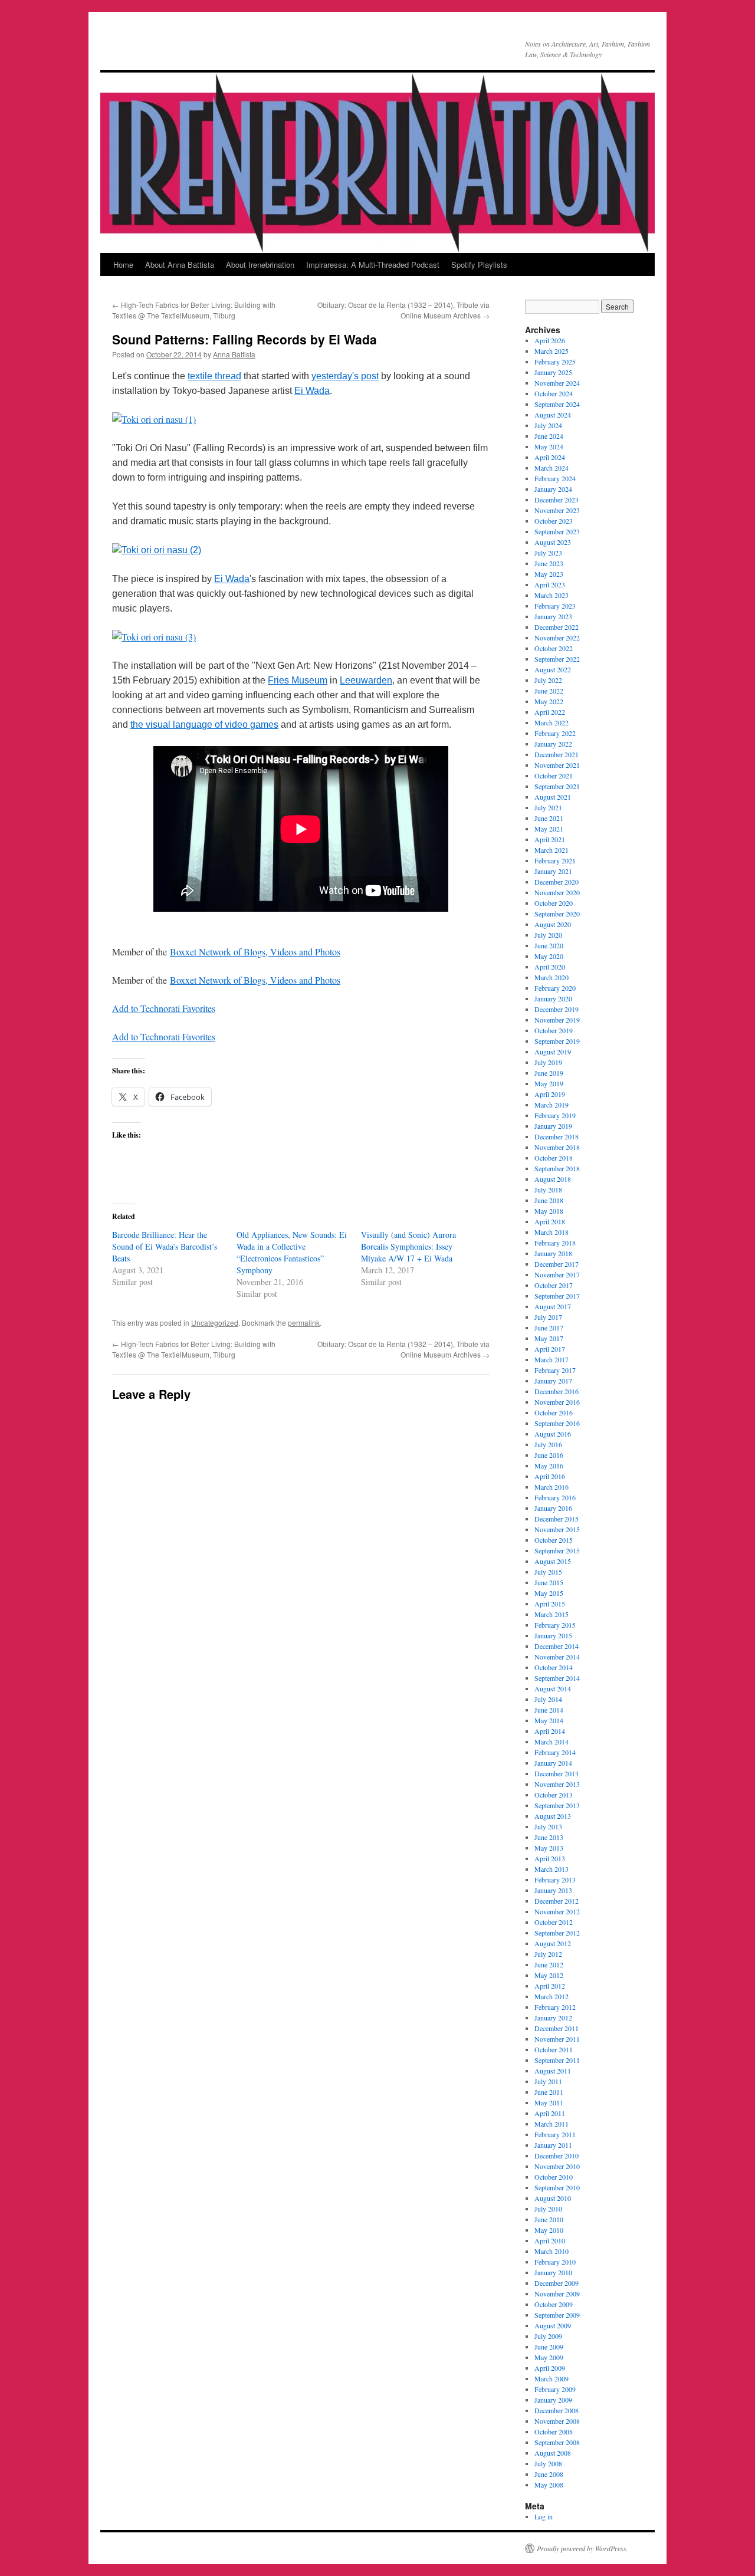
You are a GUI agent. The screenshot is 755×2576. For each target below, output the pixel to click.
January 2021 (553, 871)
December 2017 (557, 1264)
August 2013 (553, 1816)
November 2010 (557, 2166)
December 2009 (557, 2283)
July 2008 (548, 2463)
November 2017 (557, 1274)
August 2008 (553, 2453)
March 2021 (552, 850)
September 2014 (557, 1678)
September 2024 (557, 404)
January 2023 (553, 616)
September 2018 (557, 1168)
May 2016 (549, 1466)
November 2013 (557, 1784)
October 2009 (554, 2304)
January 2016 (553, 1508)
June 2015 (549, 1582)
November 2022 (557, 638)
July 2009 (548, 2336)
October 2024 (554, 393)
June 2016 (549, 1455)
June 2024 (549, 436)
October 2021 (554, 776)
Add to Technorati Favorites (164, 1008)
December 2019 (557, 1009)
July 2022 (548, 680)
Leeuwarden (366, 680)
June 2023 (549, 563)
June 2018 (549, 1200)
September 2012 (557, 1933)
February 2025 (555, 362)
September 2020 (557, 914)
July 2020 (548, 935)
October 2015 (554, 1540)
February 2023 (555, 606)
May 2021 (549, 829)
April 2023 (550, 584)
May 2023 (549, 574)
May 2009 (549, 2357)
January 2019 (553, 1126)
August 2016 (553, 1434)
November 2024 (557, 383)
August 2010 (553, 2198)
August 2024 (553, 415)
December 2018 (557, 1136)
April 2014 (550, 1731)
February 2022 (555, 733)
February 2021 (555, 860)
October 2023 (554, 521)
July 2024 (548, 425)
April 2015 (550, 1604)
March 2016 (552, 1487)
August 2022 (553, 669)
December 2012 (557, 1901)
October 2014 (554, 1667)
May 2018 (549, 1211)
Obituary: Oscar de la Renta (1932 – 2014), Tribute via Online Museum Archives (403, 310)
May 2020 (549, 956)
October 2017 (554, 1285)
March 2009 (552, 2378)
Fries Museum (298, 680)
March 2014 (552, 1742)
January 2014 (553, 1763)
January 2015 (553, 1635)
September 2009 (557, 2315)
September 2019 (557, 1041)
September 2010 (557, 2187)
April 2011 (550, 2113)
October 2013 (554, 1795)
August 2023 (553, 542)
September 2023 (557, 531)
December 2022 (557, 627)
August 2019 (553, 1052)
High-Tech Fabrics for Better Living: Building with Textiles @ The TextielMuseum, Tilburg (194, 310)
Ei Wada (312, 391)
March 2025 (552, 351)
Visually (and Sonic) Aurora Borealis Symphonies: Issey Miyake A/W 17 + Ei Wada (408, 1246)
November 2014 (557, 1657)
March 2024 (552, 468)
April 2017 (550, 1349)
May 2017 (549, 1338)
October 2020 (554, 903)
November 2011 (557, 2039)
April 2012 (550, 1986)
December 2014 (557, 1646)
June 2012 (549, 1964)
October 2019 (554, 1030)
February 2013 (555, 1880)
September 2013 (557, 1805)
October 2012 (554, 1922)
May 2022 (549, 701)
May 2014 (549, 1720)
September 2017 (557, 1296)
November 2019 (557, 1020)
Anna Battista (234, 354)
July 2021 (548, 807)
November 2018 (557, 1147)
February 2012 (555, 2007)
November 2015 (557, 1529)
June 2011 (549, 2092)
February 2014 (555, 1752)
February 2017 (555, 1370)
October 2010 (554, 2177)
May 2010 (549, 2230)
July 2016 (548, 1444)
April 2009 (550, 2368)
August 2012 (553, 1943)
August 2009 (553, 2325)
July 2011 (548, 2081)
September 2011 (557, 2060)
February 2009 (555, 2389)
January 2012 (553, 2018)
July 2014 (548, 1699)
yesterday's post (345, 376)
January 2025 (553, 372)
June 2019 (549, 1073)
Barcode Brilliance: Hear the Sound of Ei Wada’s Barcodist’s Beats (165, 1246)
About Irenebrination (260, 264)
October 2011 (554, 2049)
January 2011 (553, 2145)
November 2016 (557, 1402)
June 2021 (549, 818)
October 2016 (554, 1412)
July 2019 (548, 1062)
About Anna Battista (180, 264)
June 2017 (549, 1328)
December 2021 (557, 754)
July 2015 (548, 1572)
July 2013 (548, 1826)
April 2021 (550, 839)
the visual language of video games (204, 724)
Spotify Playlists (479, 264)
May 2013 (549, 1848)
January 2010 (553, 2272)
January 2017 (553, 1381)
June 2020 (549, 945)
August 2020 (553, 924)
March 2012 (552, 1996)
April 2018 (550, 1221)
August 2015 (553, 1561)
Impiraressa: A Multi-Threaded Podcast (373, 264)
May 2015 (549, 1593)
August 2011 (553, 2071)
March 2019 (552, 1105)
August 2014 (553, 1688)
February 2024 (555, 478)
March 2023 (552, 595)
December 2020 (557, 882)
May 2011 (549, 2102)
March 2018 (552, 1232)
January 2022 (553, 744)
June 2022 (549, 691)
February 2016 (555, 1497)
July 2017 (548, 1317)
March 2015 (552, 1614)
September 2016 (557, 1423)
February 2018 (555, 1243)
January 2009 (553, 2400)
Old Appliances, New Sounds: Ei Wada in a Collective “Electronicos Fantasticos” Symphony (292, 1252)
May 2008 (549, 2485)
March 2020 (552, 977)
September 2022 (557, 659)
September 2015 (557, 1550)
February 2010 (555, 2262)
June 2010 (549, 2219)
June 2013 (549, 1837)
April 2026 (550, 340)
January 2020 (553, 998)
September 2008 (557, 2442)
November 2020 (557, 892)
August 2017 (553, 1306)
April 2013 (550, 1858)
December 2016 (557, 1391)
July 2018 (548, 1190)
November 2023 (557, 510)
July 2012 (548, 1954)
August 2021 (553, 797)
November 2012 (557, 1911)
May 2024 (549, 446)
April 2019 (550, 1094)
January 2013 (553, 1890)
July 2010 (548, 2209)
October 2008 (554, 2432)
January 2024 (553, 489)
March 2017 (552, 1359)
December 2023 (557, 500)
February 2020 (555, 988)
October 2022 (554, 648)
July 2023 (548, 553)
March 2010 (552, 2251)
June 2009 (549, 2347)
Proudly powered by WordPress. (582, 2548)
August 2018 (553, 1179)
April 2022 (550, 712)
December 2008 (557, 2410)
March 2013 (552, 1869)
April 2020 (550, 967)
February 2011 (555, 2134)
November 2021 (557, 765)
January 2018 (553, 1253)
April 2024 (550, 457)
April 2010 (550, 2240)
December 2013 (557, 1773)
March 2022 (552, 722)
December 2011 (557, 2028)
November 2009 (557, 2294)
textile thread (214, 376)
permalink (304, 1322)
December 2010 (557, 2156)
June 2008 (549, 2474)
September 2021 (557, 786)
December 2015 (557, 1519)
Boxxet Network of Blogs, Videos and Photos (255, 952)
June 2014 (549, 1710)
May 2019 (549, 1083)
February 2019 (555, 1115)
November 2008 (557, 2421)
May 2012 (549, 1975)
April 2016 (550, 1476)
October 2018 (554, 1158)
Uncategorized (215, 1322)
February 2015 (555, 1625)
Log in (544, 2516)
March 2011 (552, 2124)
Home (123, 264)
